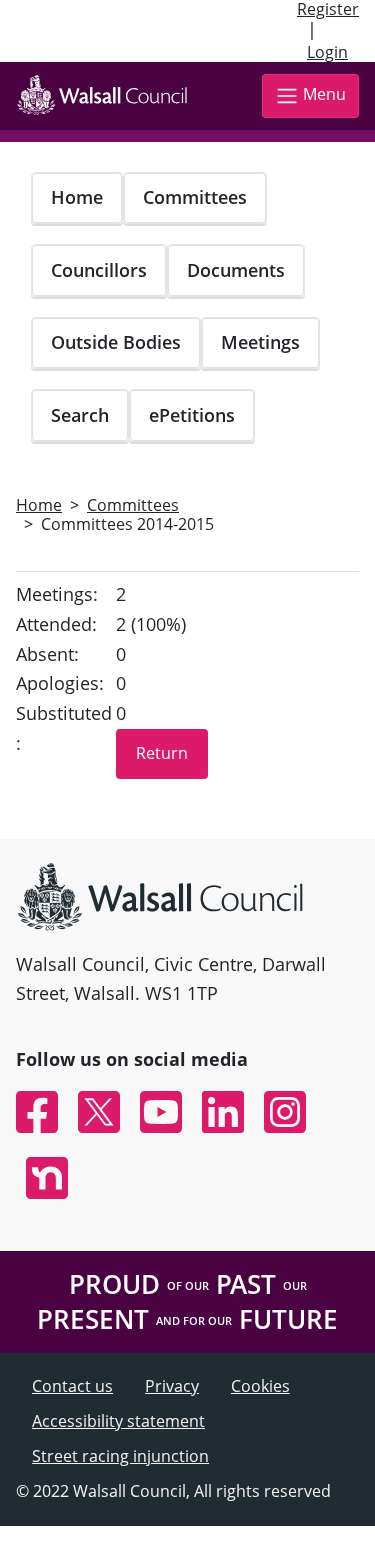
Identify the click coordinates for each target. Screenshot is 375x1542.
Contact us (72, 1386)
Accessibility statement (118, 1421)
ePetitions (192, 415)
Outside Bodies (116, 342)
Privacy (172, 1386)
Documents (236, 270)
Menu (324, 94)
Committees (195, 197)
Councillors (99, 270)
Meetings (260, 342)
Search (80, 415)
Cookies (260, 1386)
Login (327, 52)
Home (77, 197)
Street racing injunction (120, 1456)
